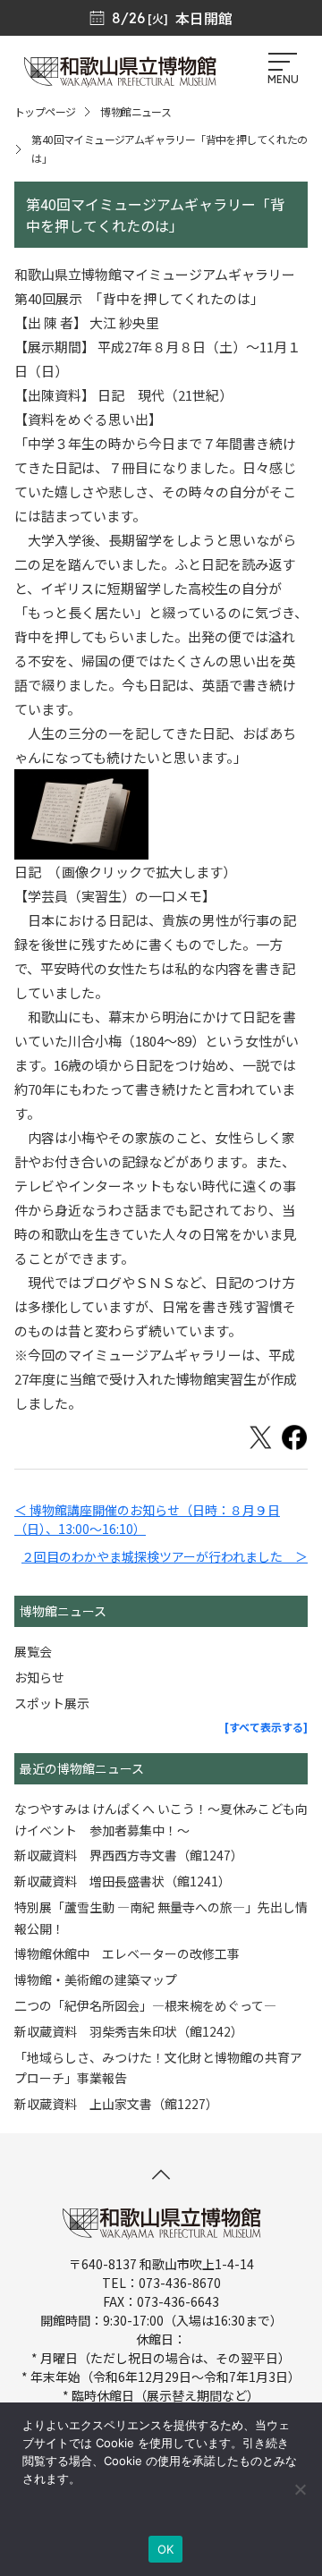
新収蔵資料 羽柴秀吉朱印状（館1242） (129, 2031)
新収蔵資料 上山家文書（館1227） (116, 2104)
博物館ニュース (136, 111)
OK (166, 2549)
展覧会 (33, 1651)
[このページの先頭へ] (161, 2174)
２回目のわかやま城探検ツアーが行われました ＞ (165, 1556)
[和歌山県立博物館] (120, 80)
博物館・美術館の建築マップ (96, 1979)
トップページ (45, 111)
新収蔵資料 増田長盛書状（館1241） (123, 1881)
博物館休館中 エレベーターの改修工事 (127, 1953)
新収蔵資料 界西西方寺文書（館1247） (129, 1855)
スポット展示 (52, 1703)
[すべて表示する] (266, 1727)
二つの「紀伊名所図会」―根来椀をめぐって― (145, 2005)
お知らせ (39, 1677)
